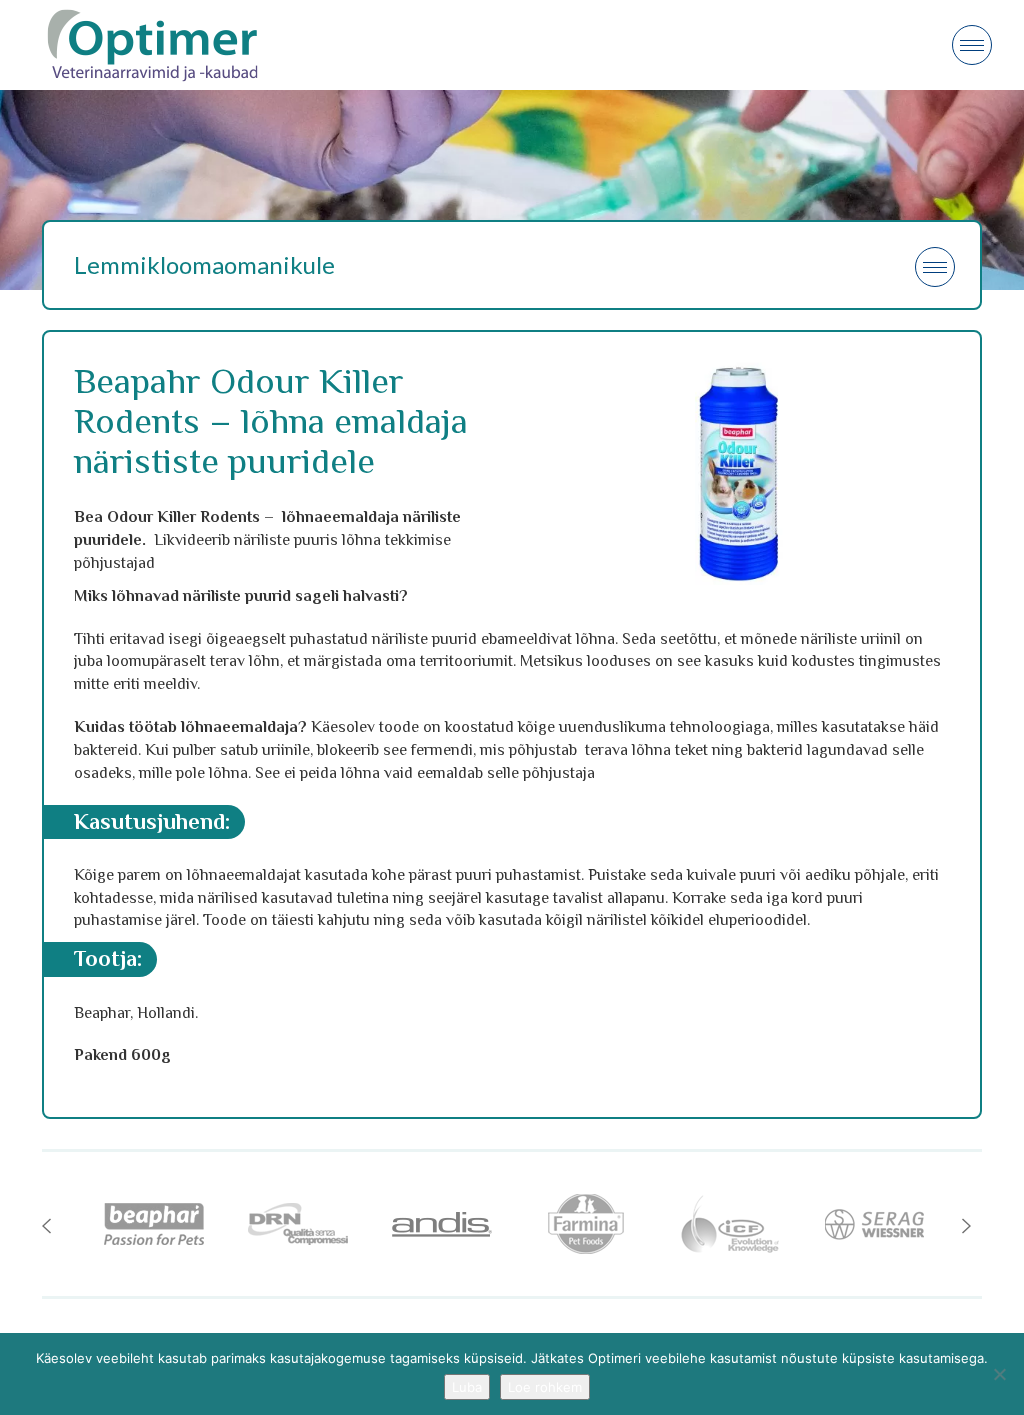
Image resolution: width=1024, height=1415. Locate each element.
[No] (999, 1374)
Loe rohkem (545, 1387)
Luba (467, 1387)
